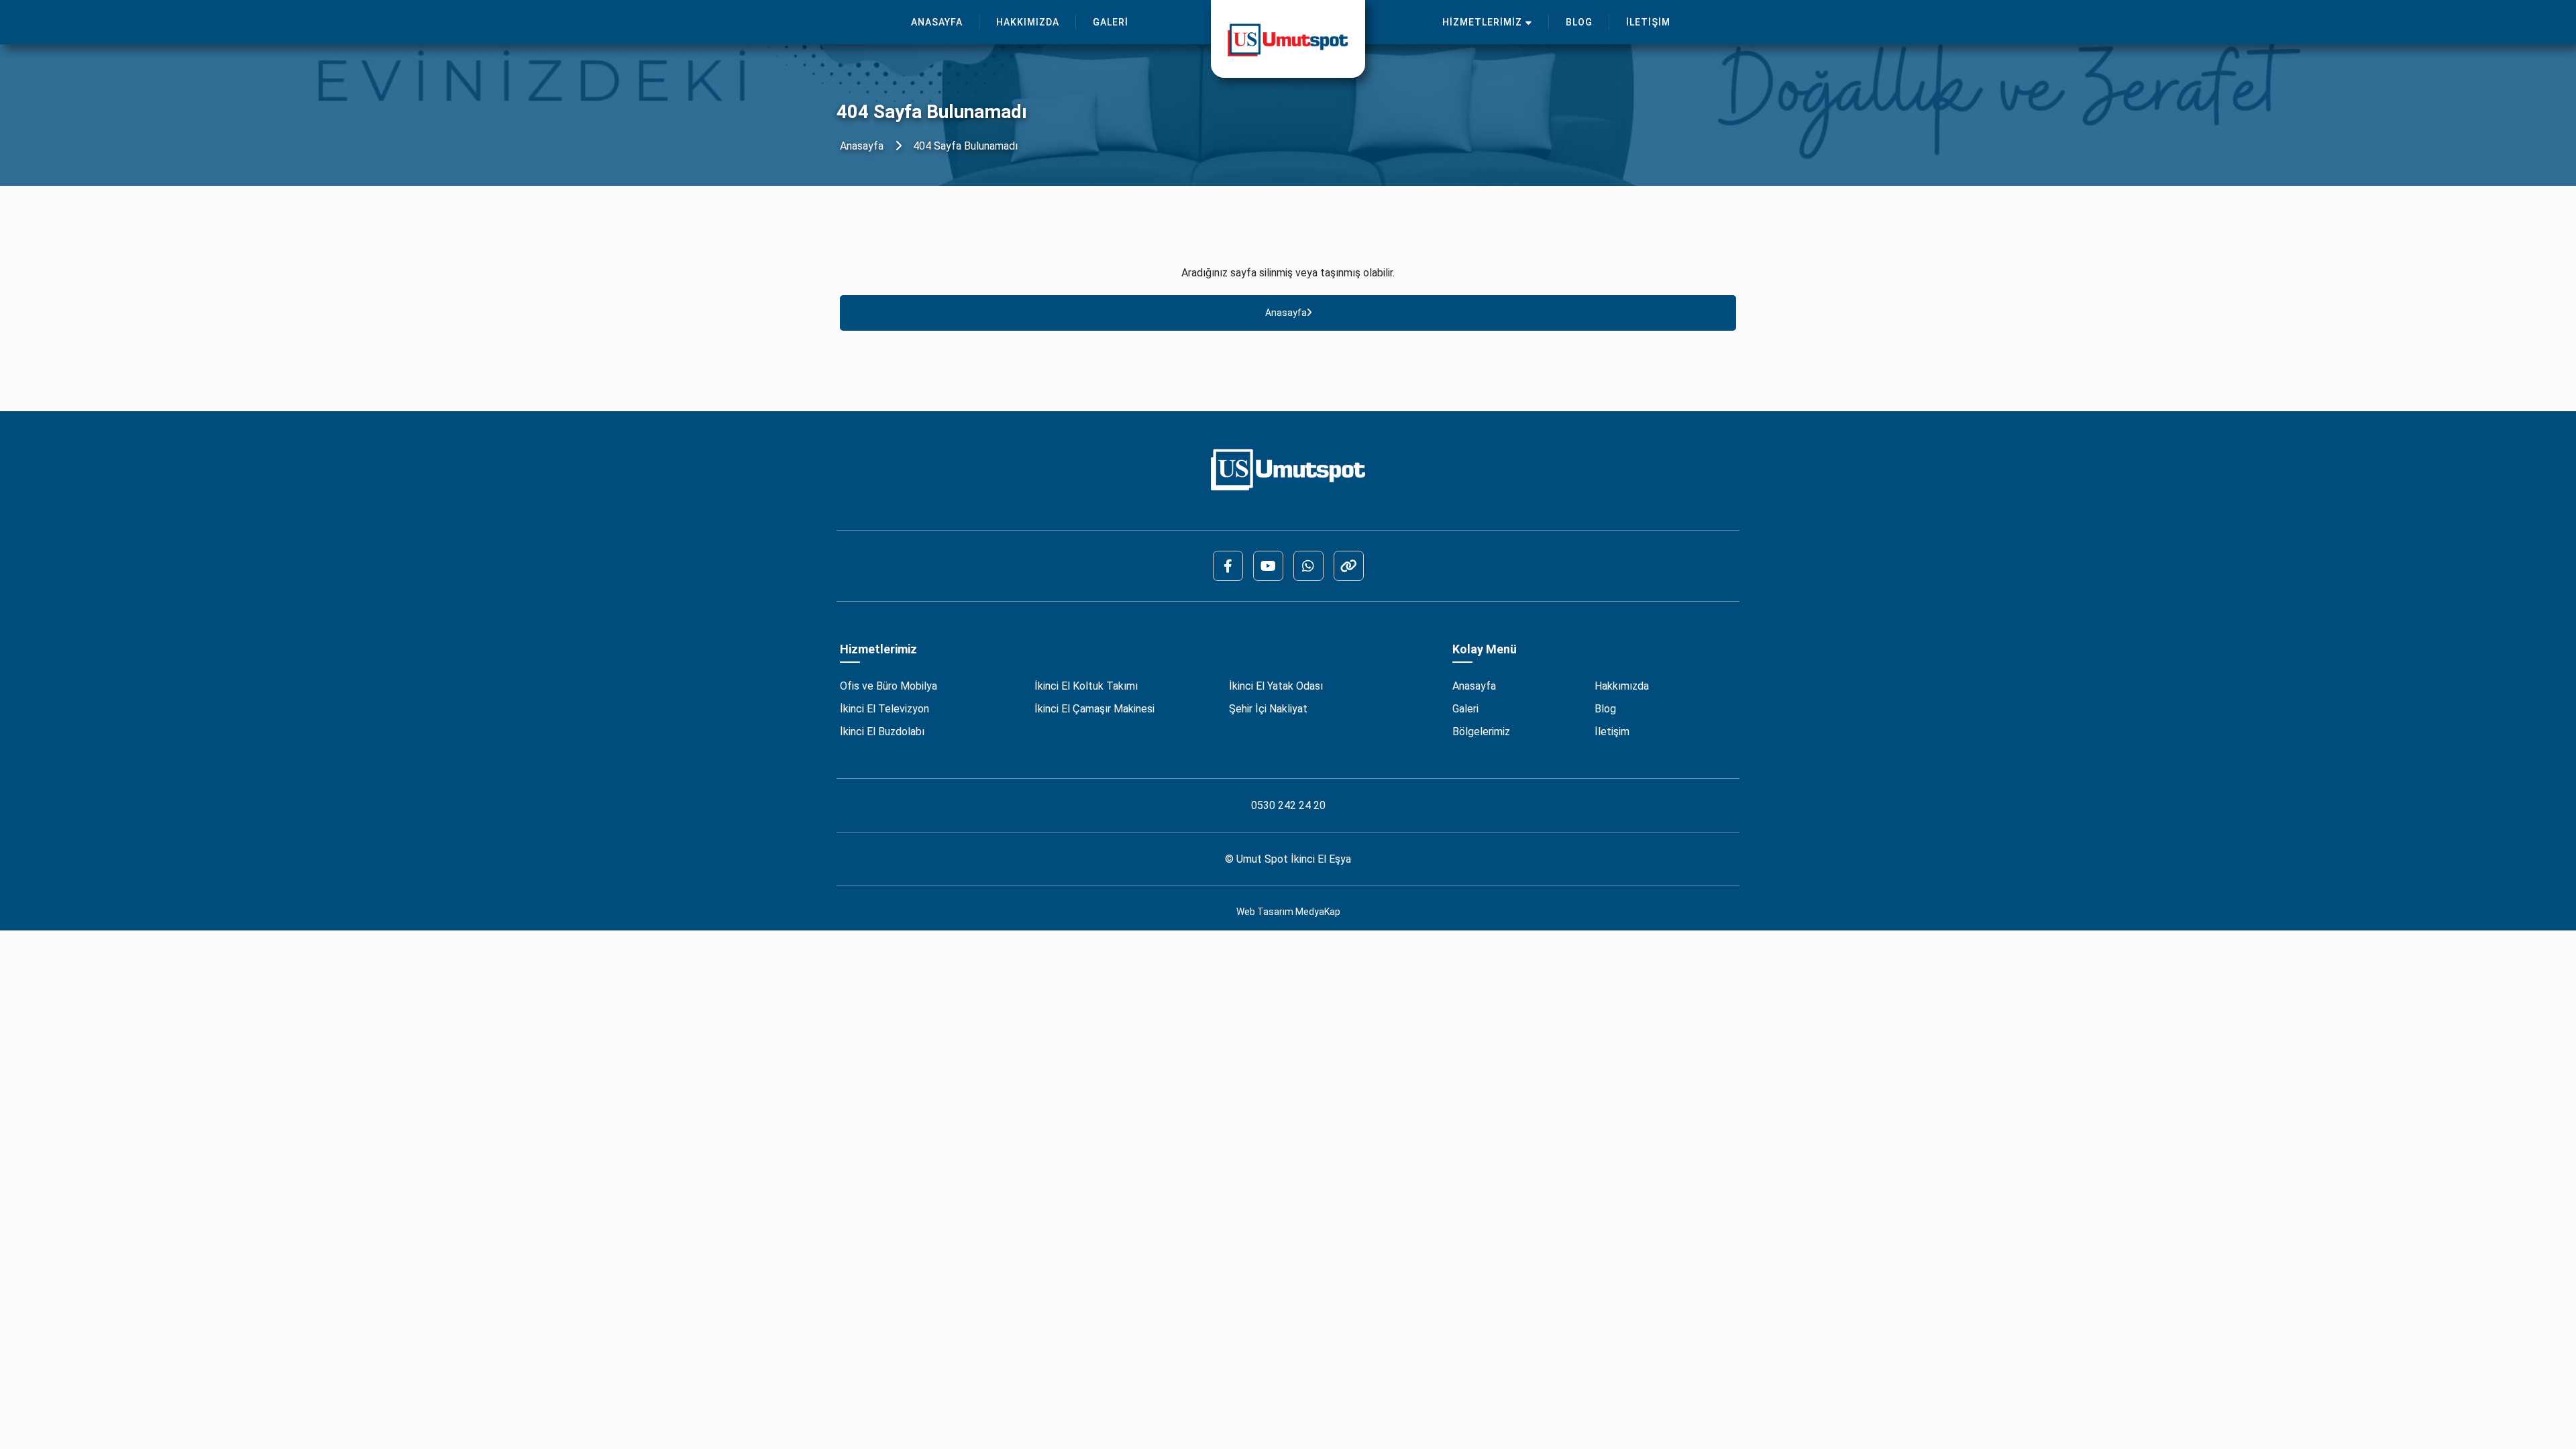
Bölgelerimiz (1481, 732)
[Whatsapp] (1308, 566)
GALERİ (1111, 22)
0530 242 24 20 (1288, 805)
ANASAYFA (937, 22)
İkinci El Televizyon (884, 709)
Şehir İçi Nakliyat (1268, 709)
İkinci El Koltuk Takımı (1086, 686)
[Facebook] (1228, 566)
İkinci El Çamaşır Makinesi (1094, 709)
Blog (1605, 709)
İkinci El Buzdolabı (882, 732)
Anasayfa (862, 146)
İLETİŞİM (1648, 22)
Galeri (1465, 709)
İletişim (1612, 732)
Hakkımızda (1622, 686)
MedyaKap (1318, 912)
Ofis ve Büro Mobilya (889, 686)
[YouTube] (1268, 566)
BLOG (1579, 22)
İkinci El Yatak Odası (1276, 686)
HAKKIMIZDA (1028, 22)
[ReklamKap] (1349, 566)
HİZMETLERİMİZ (1482, 22)
